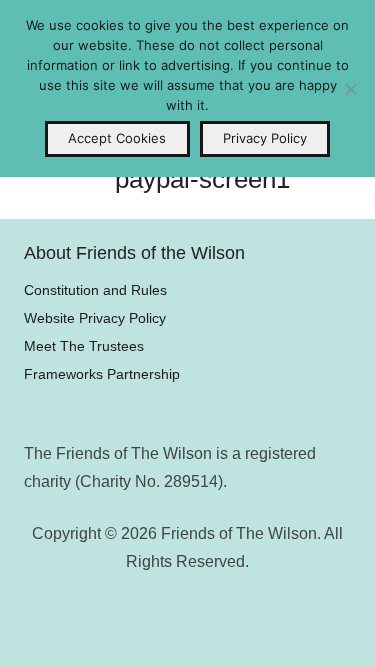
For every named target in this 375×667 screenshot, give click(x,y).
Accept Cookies (117, 138)
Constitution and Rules (95, 290)
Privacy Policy (265, 138)
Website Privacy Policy (95, 318)
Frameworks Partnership (102, 374)
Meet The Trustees (84, 346)
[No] (350, 89)
